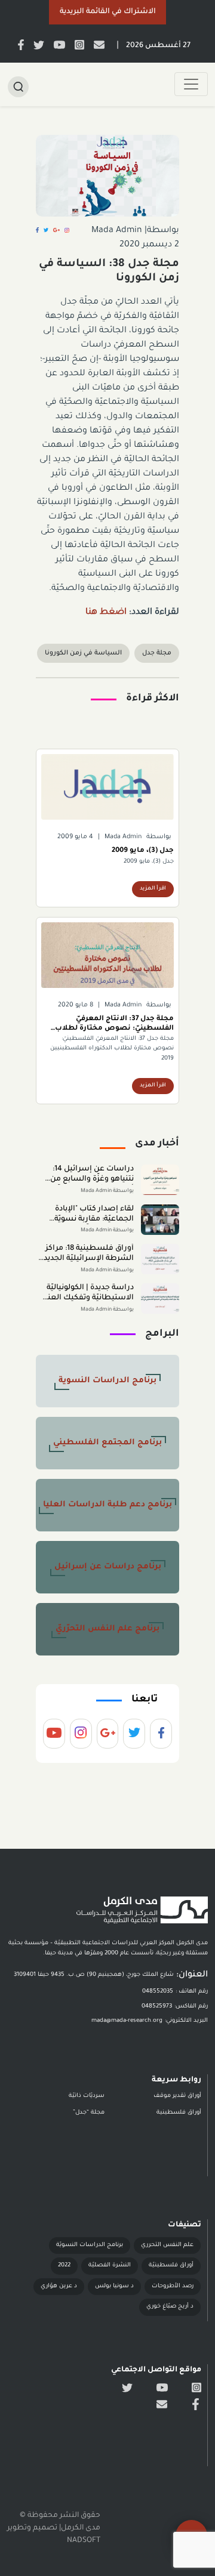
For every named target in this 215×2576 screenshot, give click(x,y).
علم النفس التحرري (167, 2245)
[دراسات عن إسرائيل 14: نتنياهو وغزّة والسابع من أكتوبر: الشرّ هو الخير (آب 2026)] (160, 1180)
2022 (64, 2265)
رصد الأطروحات (173, 2286)
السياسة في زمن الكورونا (83, 653)
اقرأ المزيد (153, 889)
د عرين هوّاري (59, 2286)
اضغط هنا (107, 613)
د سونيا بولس (114, 2286)
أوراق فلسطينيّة (171, 2265)
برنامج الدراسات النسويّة (90, 2245)
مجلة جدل (157, 653)
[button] (107, 12)
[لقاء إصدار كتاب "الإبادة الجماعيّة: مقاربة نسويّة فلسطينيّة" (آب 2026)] (160, 1220)
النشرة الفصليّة (110, 2265)
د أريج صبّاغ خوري (170, 2307)
